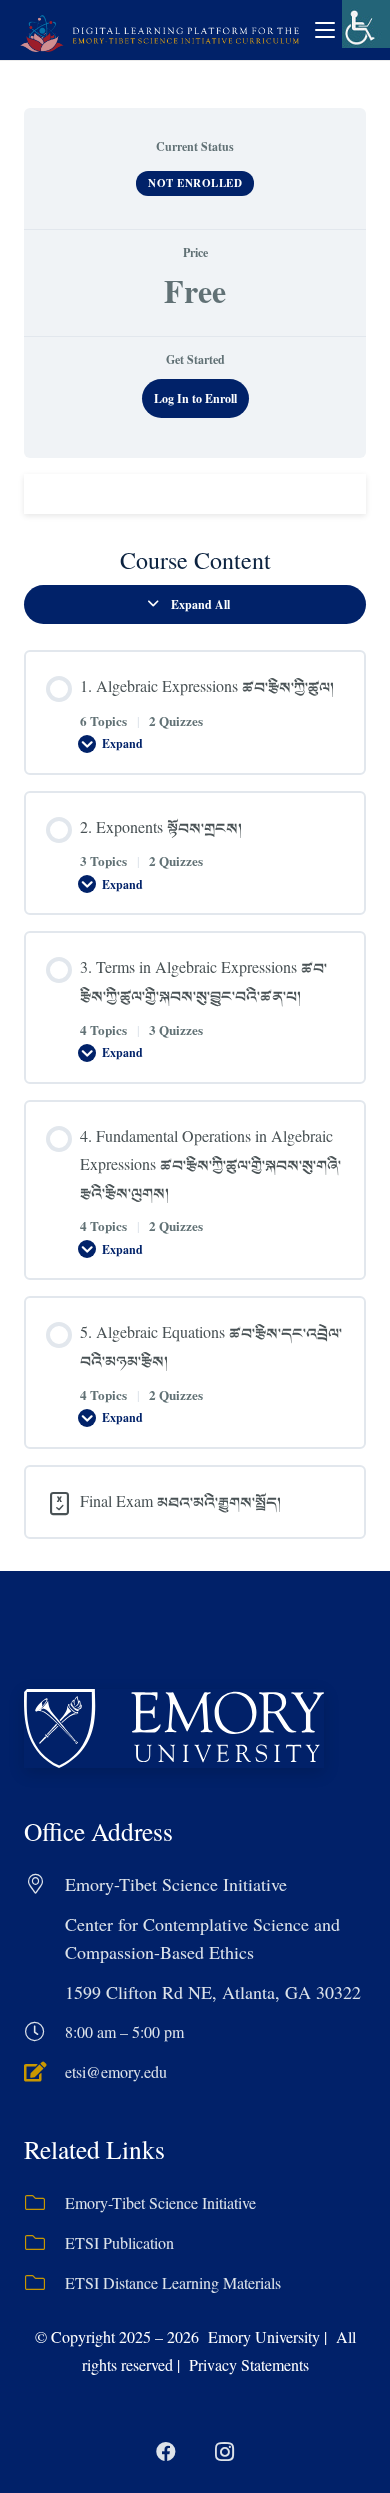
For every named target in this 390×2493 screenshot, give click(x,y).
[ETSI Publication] (44, 2243)
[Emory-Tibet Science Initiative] (44, 2203)
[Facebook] (166, 2452)
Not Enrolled (195, 183)
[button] (325, 30)
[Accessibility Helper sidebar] (366, 24)
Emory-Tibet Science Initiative (160, 2202)
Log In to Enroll (195, 398)
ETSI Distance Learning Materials (173, 2282)
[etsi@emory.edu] (44, 2072)
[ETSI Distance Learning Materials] (44, 2283)
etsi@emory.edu (116, 2071)
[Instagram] (224, 2452)
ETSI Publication (119, 2242)
